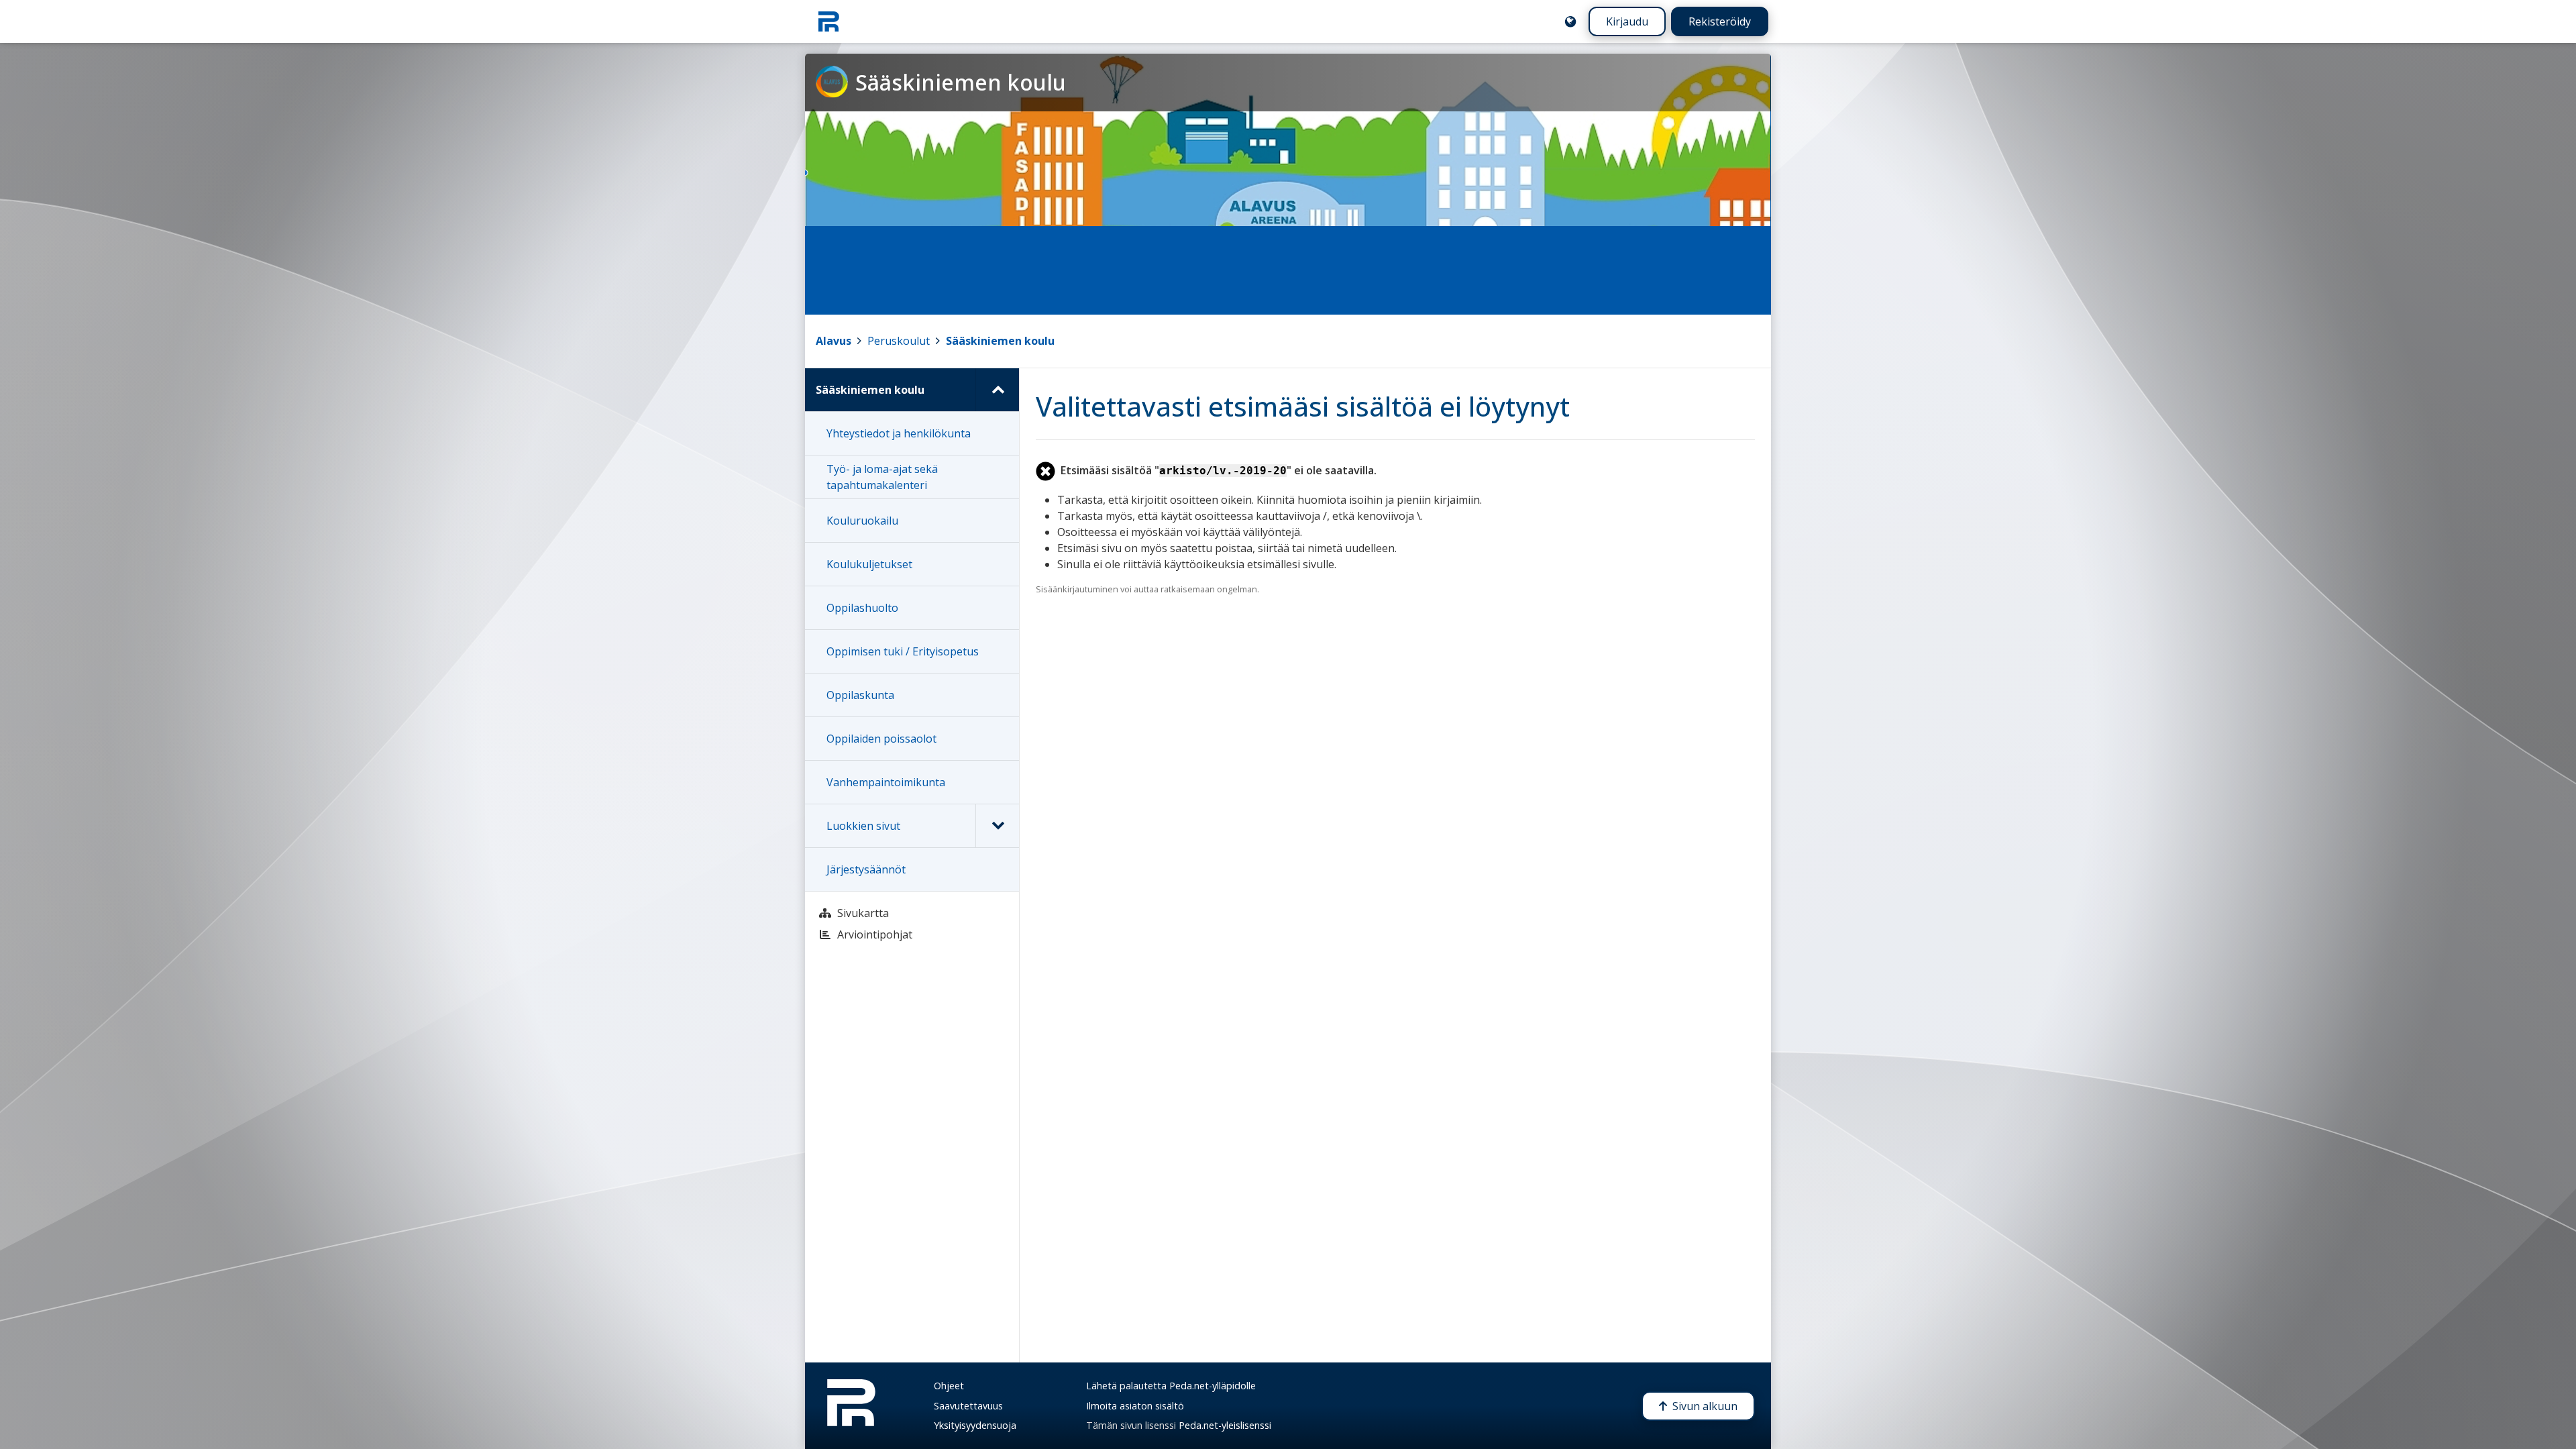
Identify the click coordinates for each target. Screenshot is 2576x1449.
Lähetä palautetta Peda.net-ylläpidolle (1171, 1386)
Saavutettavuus (968, 1406)
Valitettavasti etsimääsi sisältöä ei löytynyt (1303, 406)
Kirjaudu (1627, 21)
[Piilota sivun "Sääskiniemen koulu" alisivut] (997, 390)
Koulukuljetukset (869, 564)
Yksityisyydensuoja (975, 1425)
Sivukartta (863, 913)
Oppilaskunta (860, 695)
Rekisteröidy (1720, 21)
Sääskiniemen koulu (1000, 341)
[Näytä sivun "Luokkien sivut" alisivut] (997, 826)
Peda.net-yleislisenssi (1225, 1425)
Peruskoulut (899, 341)
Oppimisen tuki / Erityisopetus (903, 651)
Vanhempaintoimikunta (886, 782)
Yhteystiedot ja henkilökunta (899, 433)
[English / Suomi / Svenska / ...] (1570, 21)
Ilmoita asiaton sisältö (1135, 1406)
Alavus (834, 341)
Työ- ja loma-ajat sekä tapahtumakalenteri (882, 477)
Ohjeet (949, 1386)
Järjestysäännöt (866, 869)
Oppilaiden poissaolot (881, 739)
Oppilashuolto (862, 608)
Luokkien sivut (863, 826)
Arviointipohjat (875, 934)
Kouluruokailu (862, 521)
